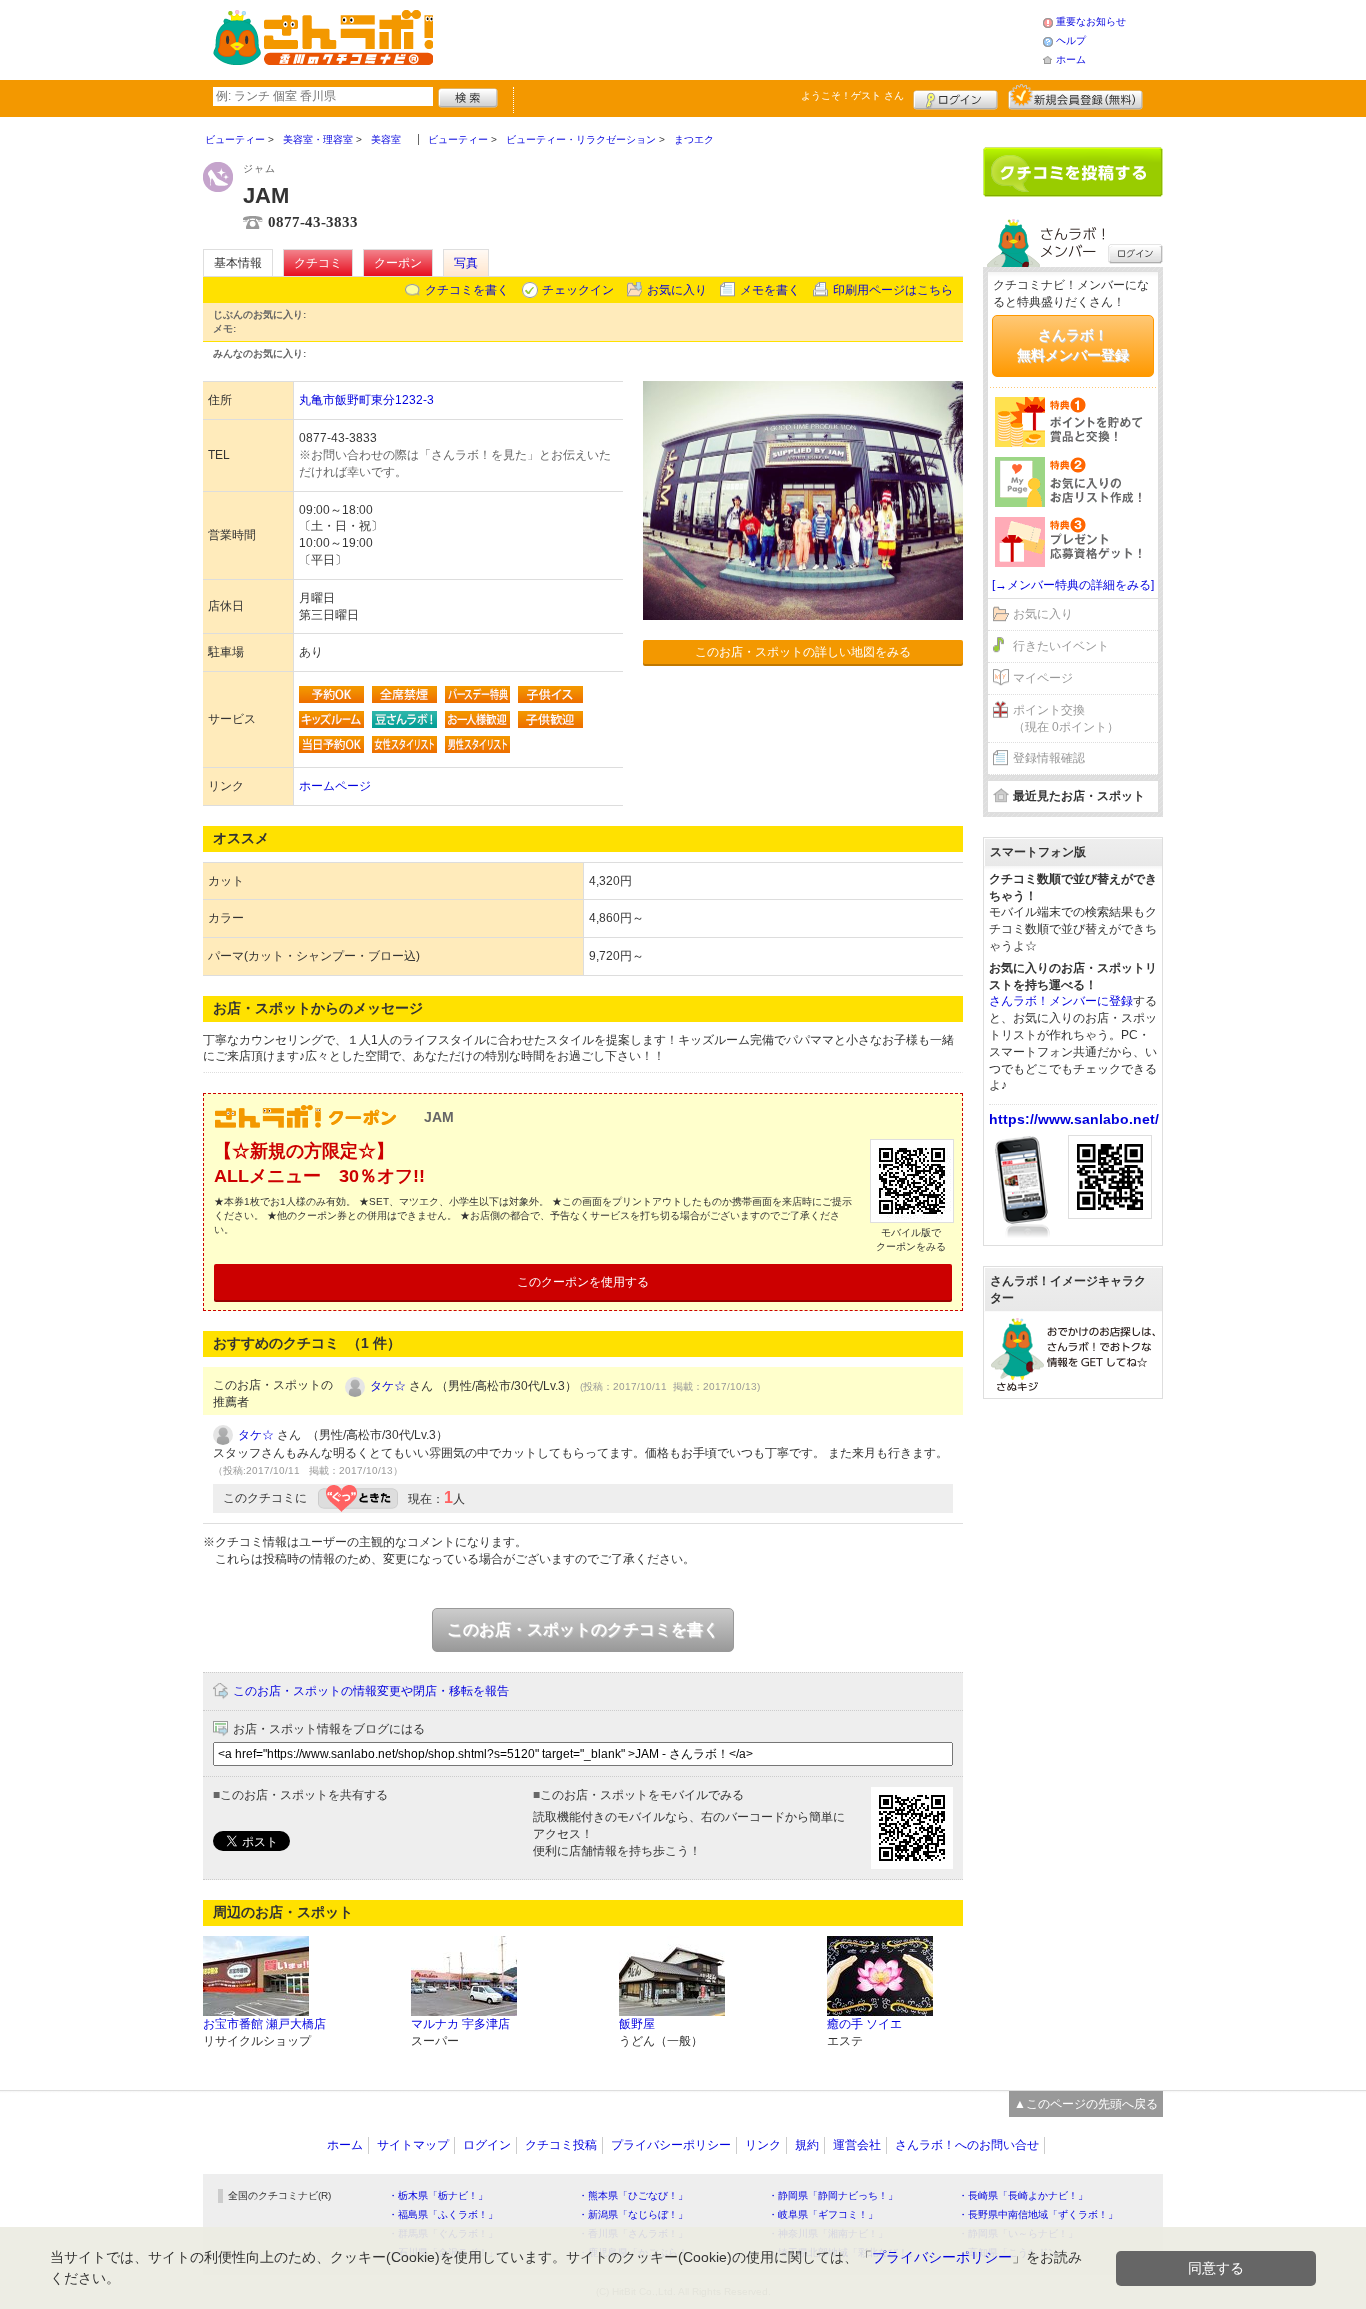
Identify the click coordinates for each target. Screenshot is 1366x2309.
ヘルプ (1071, 40)
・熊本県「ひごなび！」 (633, 2195)
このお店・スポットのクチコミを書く (583, 1629)
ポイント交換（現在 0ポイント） (1066, 718)
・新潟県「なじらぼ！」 (633, 2214)
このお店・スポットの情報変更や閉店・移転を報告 (371, 1691)
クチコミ (318, 263)
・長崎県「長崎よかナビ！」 (1023, 2195)
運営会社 (857, 2145)
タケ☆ (388, 1386)
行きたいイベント (1061, 646)
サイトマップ (413, 2145)
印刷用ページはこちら (893, 290)
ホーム (1071, 59)
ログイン (955, 97)
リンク (763, 2145)
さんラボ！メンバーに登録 (1061, 1001)
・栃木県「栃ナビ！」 (438, 2195)
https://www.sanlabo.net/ (1074, 1119)
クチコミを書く (467, 290)
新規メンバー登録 (1075, 97)
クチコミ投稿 (561, 2145)
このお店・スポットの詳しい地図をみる (803, 652)
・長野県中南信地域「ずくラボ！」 (1038, 2214)
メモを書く (770, 290)
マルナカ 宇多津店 (460, 2024)
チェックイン (578, 290)
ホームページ (335, 786)
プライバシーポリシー (671, 2145)
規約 (807, 2145)
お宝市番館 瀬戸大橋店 (264, 2024)
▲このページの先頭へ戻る (1086, 2104)
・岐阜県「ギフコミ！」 (823, 2214)
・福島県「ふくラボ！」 (443, 2214)
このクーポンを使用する (583, 1282)
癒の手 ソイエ (864, 2024)
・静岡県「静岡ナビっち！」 (833, 2195)
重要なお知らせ (1091, 21)
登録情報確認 (1049, 758)
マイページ (1043, 678)
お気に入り (677, 290)
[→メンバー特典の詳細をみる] (1073, 585)
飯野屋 (637, 2024)
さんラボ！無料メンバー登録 (1073, 345)
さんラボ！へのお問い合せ (967, 2145)
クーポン (398, 263)
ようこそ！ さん (852, 95)
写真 (466, 263)
